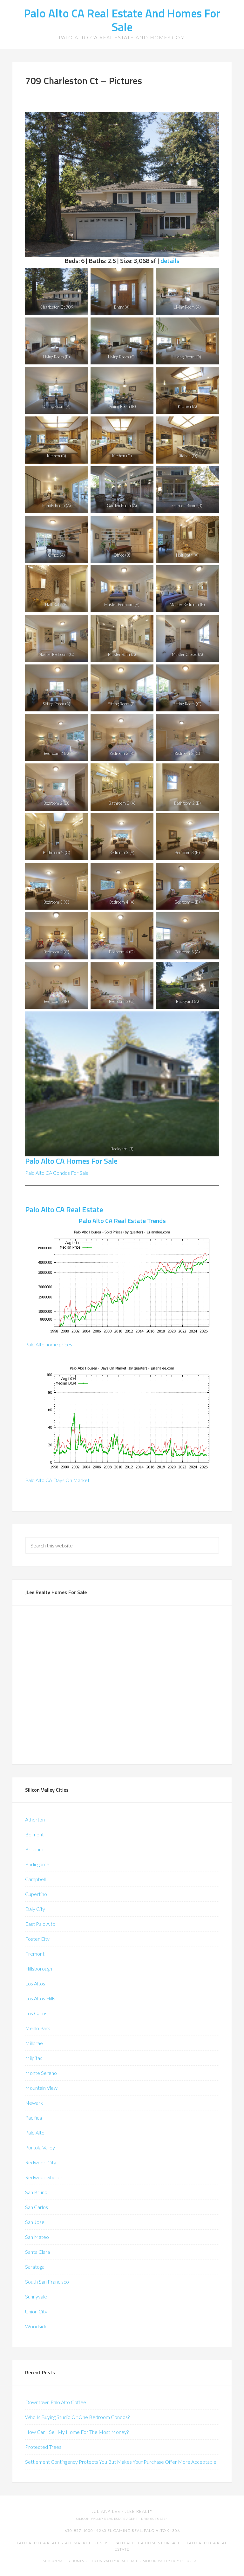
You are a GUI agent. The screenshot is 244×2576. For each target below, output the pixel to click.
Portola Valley (40, 2147)
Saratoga (35, 2267)
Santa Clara (37, 2252)
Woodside (36, 2326)
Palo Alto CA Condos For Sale (57, 1173)
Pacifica (34, 2118)
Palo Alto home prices (49, 1344)
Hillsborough (39, 1968)
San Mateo (37, 2237)
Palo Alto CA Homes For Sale (71, 1161)
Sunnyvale (36, 2296)
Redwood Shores (44, 2177)
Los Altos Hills (40, 1998)
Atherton (35, 1819)
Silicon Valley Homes (64, 2561)
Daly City (35, 1909)
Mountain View (41, 2088)
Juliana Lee (106, 2511)
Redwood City (41, 2162)
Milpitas (34, 2058)
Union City (36, 2311)
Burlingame (37, 1864)
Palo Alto (35, 2132)
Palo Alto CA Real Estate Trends (122, 1221)
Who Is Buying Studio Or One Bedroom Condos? (77, 2417)
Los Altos (35, 1983)
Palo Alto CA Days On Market (57, 1480)
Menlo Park (38, 2028)
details (170, 261)
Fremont (35, 1954)
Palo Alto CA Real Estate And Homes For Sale (122, 20)
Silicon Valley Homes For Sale (172, 2561)
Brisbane (35, 1849)
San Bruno (36, 2192)
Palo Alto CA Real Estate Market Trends (63, 2543)
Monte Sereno (41, 2073)
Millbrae (34, 2043)
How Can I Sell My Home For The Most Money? (77, 2432)
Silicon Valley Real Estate (114, 2561)
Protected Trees (43, 2447)
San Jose (35, 2222)
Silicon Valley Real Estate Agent (107, 2519)
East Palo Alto (40, 1924)
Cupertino (36, 1894)
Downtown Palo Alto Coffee (56, 2402)
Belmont (34, 1834)
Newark (34, 2103)
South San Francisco (47, 2282)
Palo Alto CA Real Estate (64, 1209)
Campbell (35, 1879)
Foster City (37, 1939)
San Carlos (37, 2207)
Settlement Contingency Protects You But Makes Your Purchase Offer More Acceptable (121, 2462)
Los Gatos (36, 2013)
